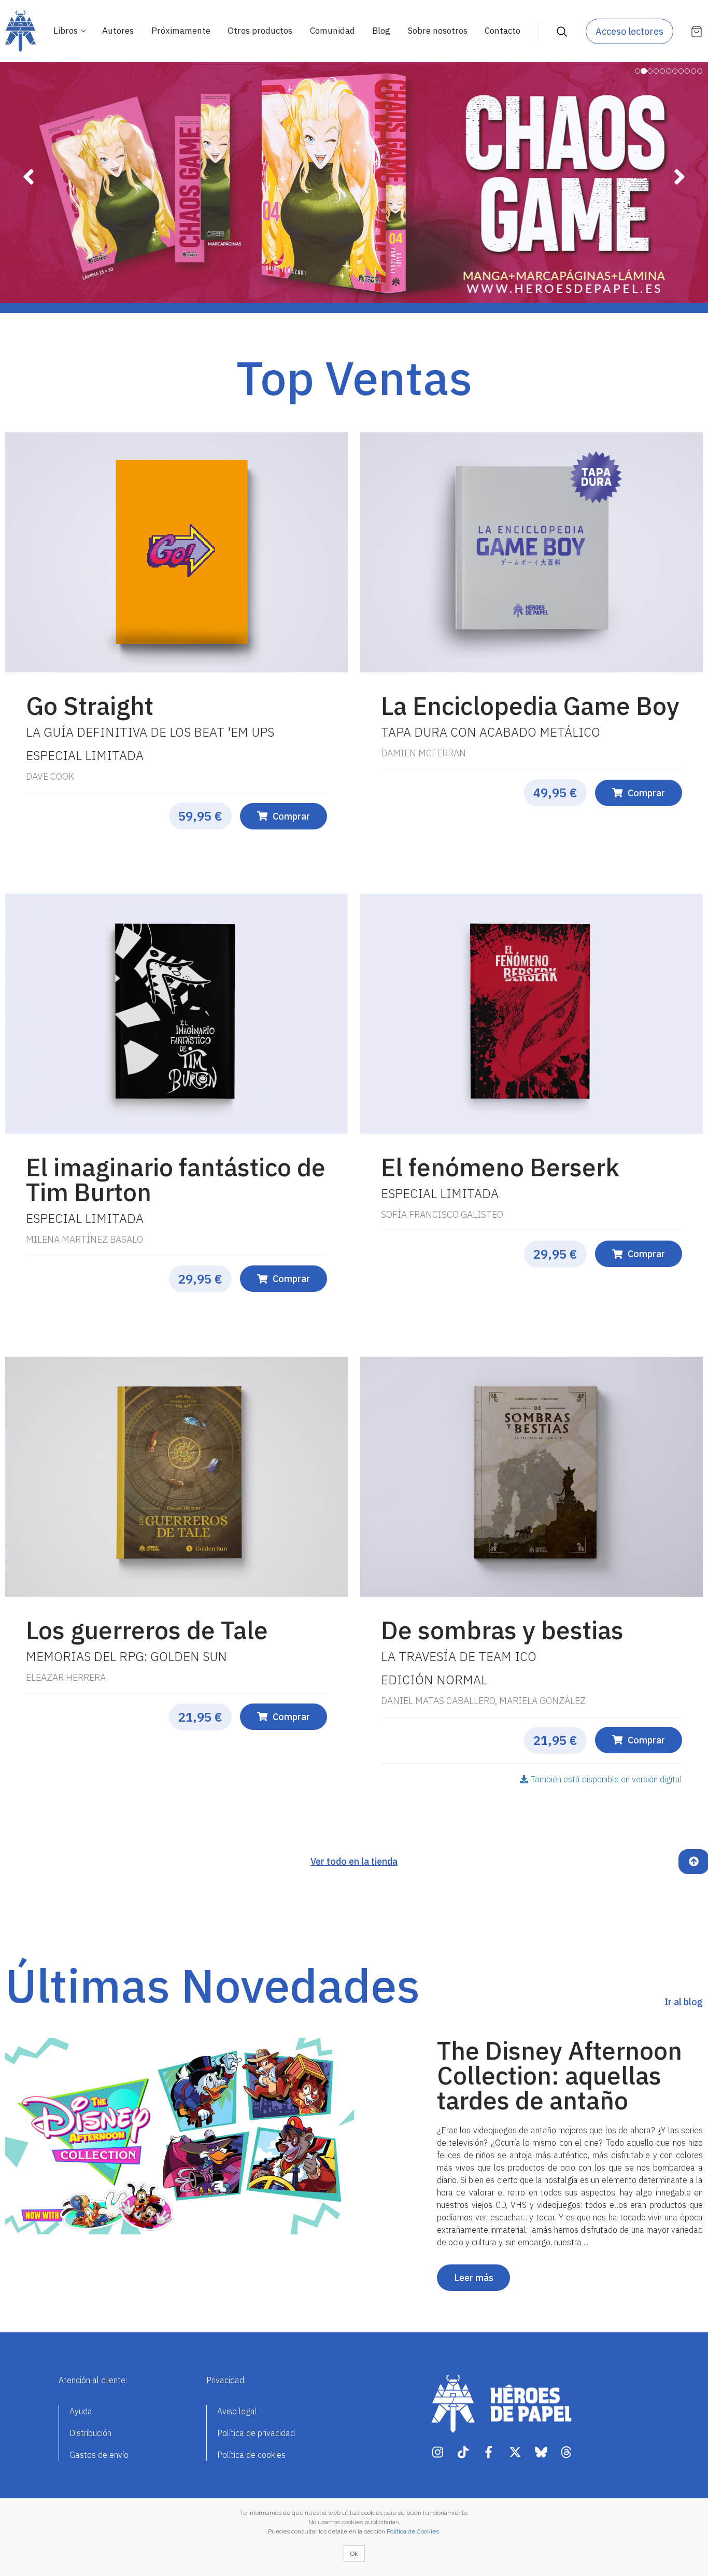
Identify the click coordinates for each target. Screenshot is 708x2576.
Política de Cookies (413, 2531)
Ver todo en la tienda (354, 1861)
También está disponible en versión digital (606, 1779)
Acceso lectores (629, 31)
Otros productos (260, 31)
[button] (28, 231)
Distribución (90, 2433)
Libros (67, 31)
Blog (381, 31)
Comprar (291, 816)
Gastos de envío (99, 2455)
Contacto (502, 31)
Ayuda (81, 2411)
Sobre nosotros (438, 31)
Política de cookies (251, 2455)
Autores (118, 31)
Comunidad (332, 31)
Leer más (474, 2278)
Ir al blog (684, 2002)
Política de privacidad (256, 2433)
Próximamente (181, 31)
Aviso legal (237, 2411)
